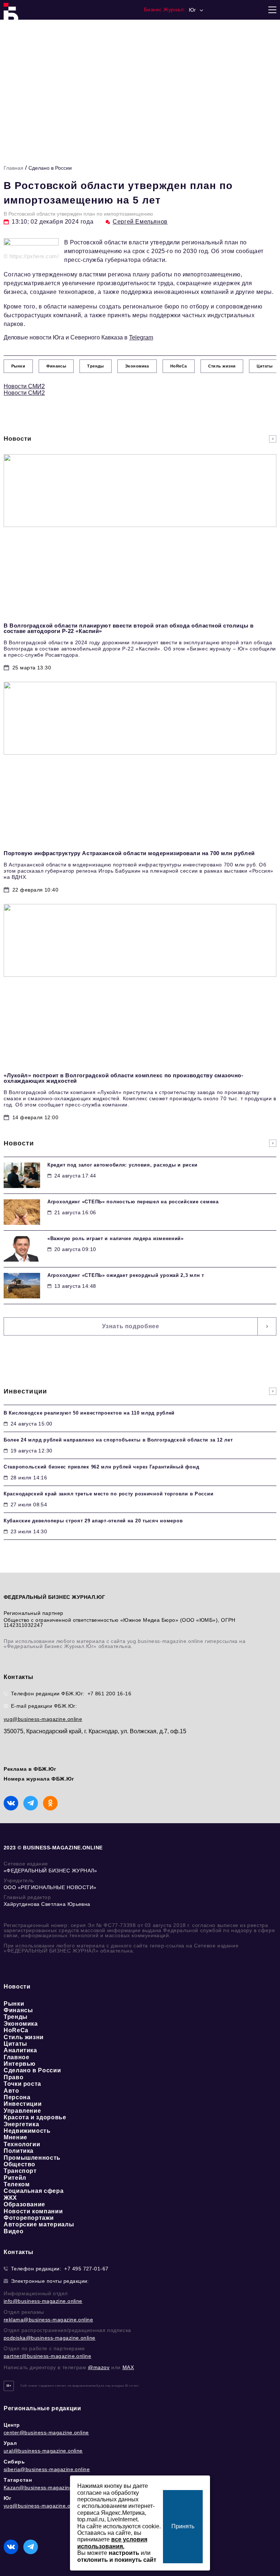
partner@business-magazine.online (47, 2356)
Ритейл (15, 2178)
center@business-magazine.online (46, 2433)
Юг (7, 2498)
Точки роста (22, 2084)
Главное (16, 2057)
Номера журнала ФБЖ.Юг (39, 1779)
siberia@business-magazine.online (47, 2469)
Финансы (18, 2010)
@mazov (99, 2367)
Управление (22, 2111)
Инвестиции (23, 2104)
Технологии (22, 2144)
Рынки (14, 2004)
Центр (12, 2425)
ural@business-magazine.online (43, 2451)
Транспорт (20, 2171)
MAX (128, 2367)
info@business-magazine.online (43, 2301)
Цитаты (15, 2044)
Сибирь (14, 2462)
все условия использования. (112, 2543)
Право (13, 2077)
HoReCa (16, 2030)
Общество (20, 2164)
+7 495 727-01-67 (86, 2269)
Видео (13, 2231)
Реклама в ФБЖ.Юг (30, 1769)
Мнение (15, 2137)
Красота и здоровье (35, 2117)
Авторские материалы (39, 2224)
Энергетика (21, 2124)
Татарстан (18, 2480)
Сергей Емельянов (140, 222)
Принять (183, 2526)
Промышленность (32, 2158)
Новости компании (33, 2211)
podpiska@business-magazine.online (50, 2338)
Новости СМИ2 (24, 386)
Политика (19, 2151)
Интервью (20, 2064)
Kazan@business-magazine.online (46, 2487)
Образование (24, 2204)
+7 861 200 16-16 (110, 1694)
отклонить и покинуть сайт (117, 2560)
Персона (17, 2097)
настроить (124, 2553)
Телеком (17, 2184)
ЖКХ (10, 2198)
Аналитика (20, 2050)
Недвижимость (27, 2131)
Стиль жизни (24, 2037)
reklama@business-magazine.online (48, 2320)
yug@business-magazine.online (43, 1719)
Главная (13, 168)
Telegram (141, 337)
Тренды (16, 2017)
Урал (10, 2443)
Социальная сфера (34, 2191)
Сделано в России (50, 168)
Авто (11, 2091)
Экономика (21, 2024)
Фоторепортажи (29, 2218)
